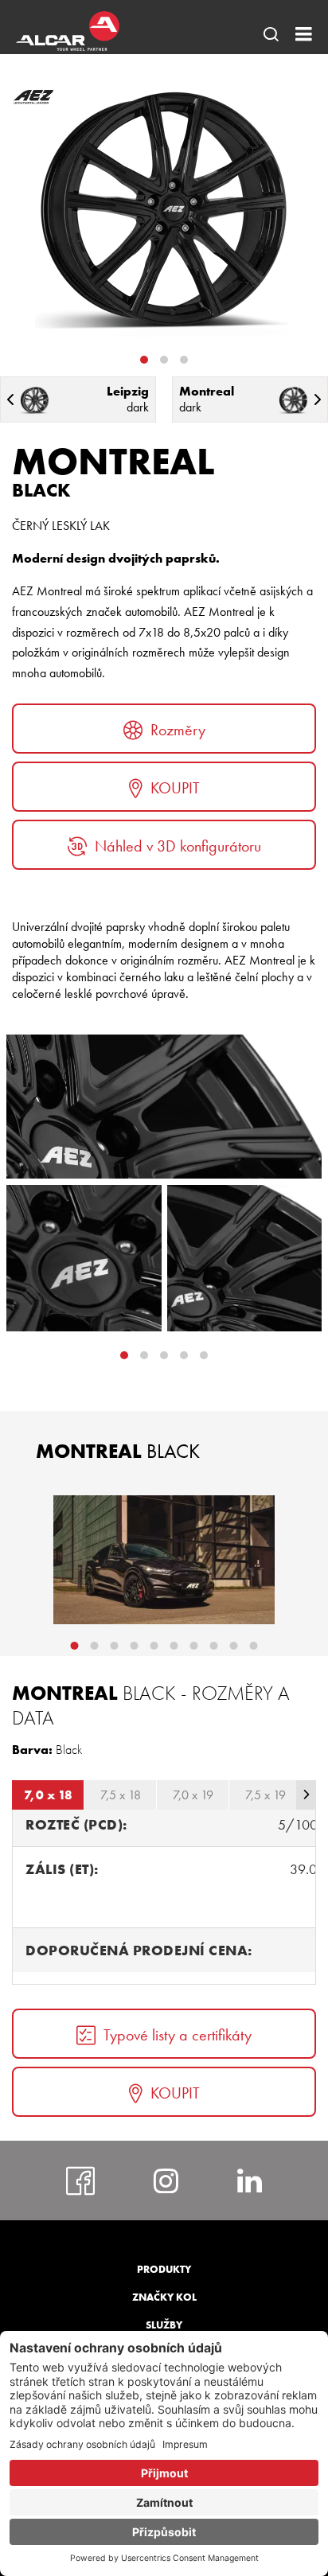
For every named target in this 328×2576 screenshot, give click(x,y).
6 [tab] (174, 1646)
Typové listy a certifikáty (178, 2035)
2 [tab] (164, 360)
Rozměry (178, 730)
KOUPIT (175, 788)
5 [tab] (154, 1646)
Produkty (164, 2269)
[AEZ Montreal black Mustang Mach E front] (164, 1560)
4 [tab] (204, 1355)
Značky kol (164, 2297)
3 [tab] (184, 360)
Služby (164, 2325)
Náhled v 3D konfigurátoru (178, 846)
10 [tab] (254, 1646)
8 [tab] (214, 1646)
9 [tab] (234, 1646)
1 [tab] (144, 360)
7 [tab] (194, 1646)
